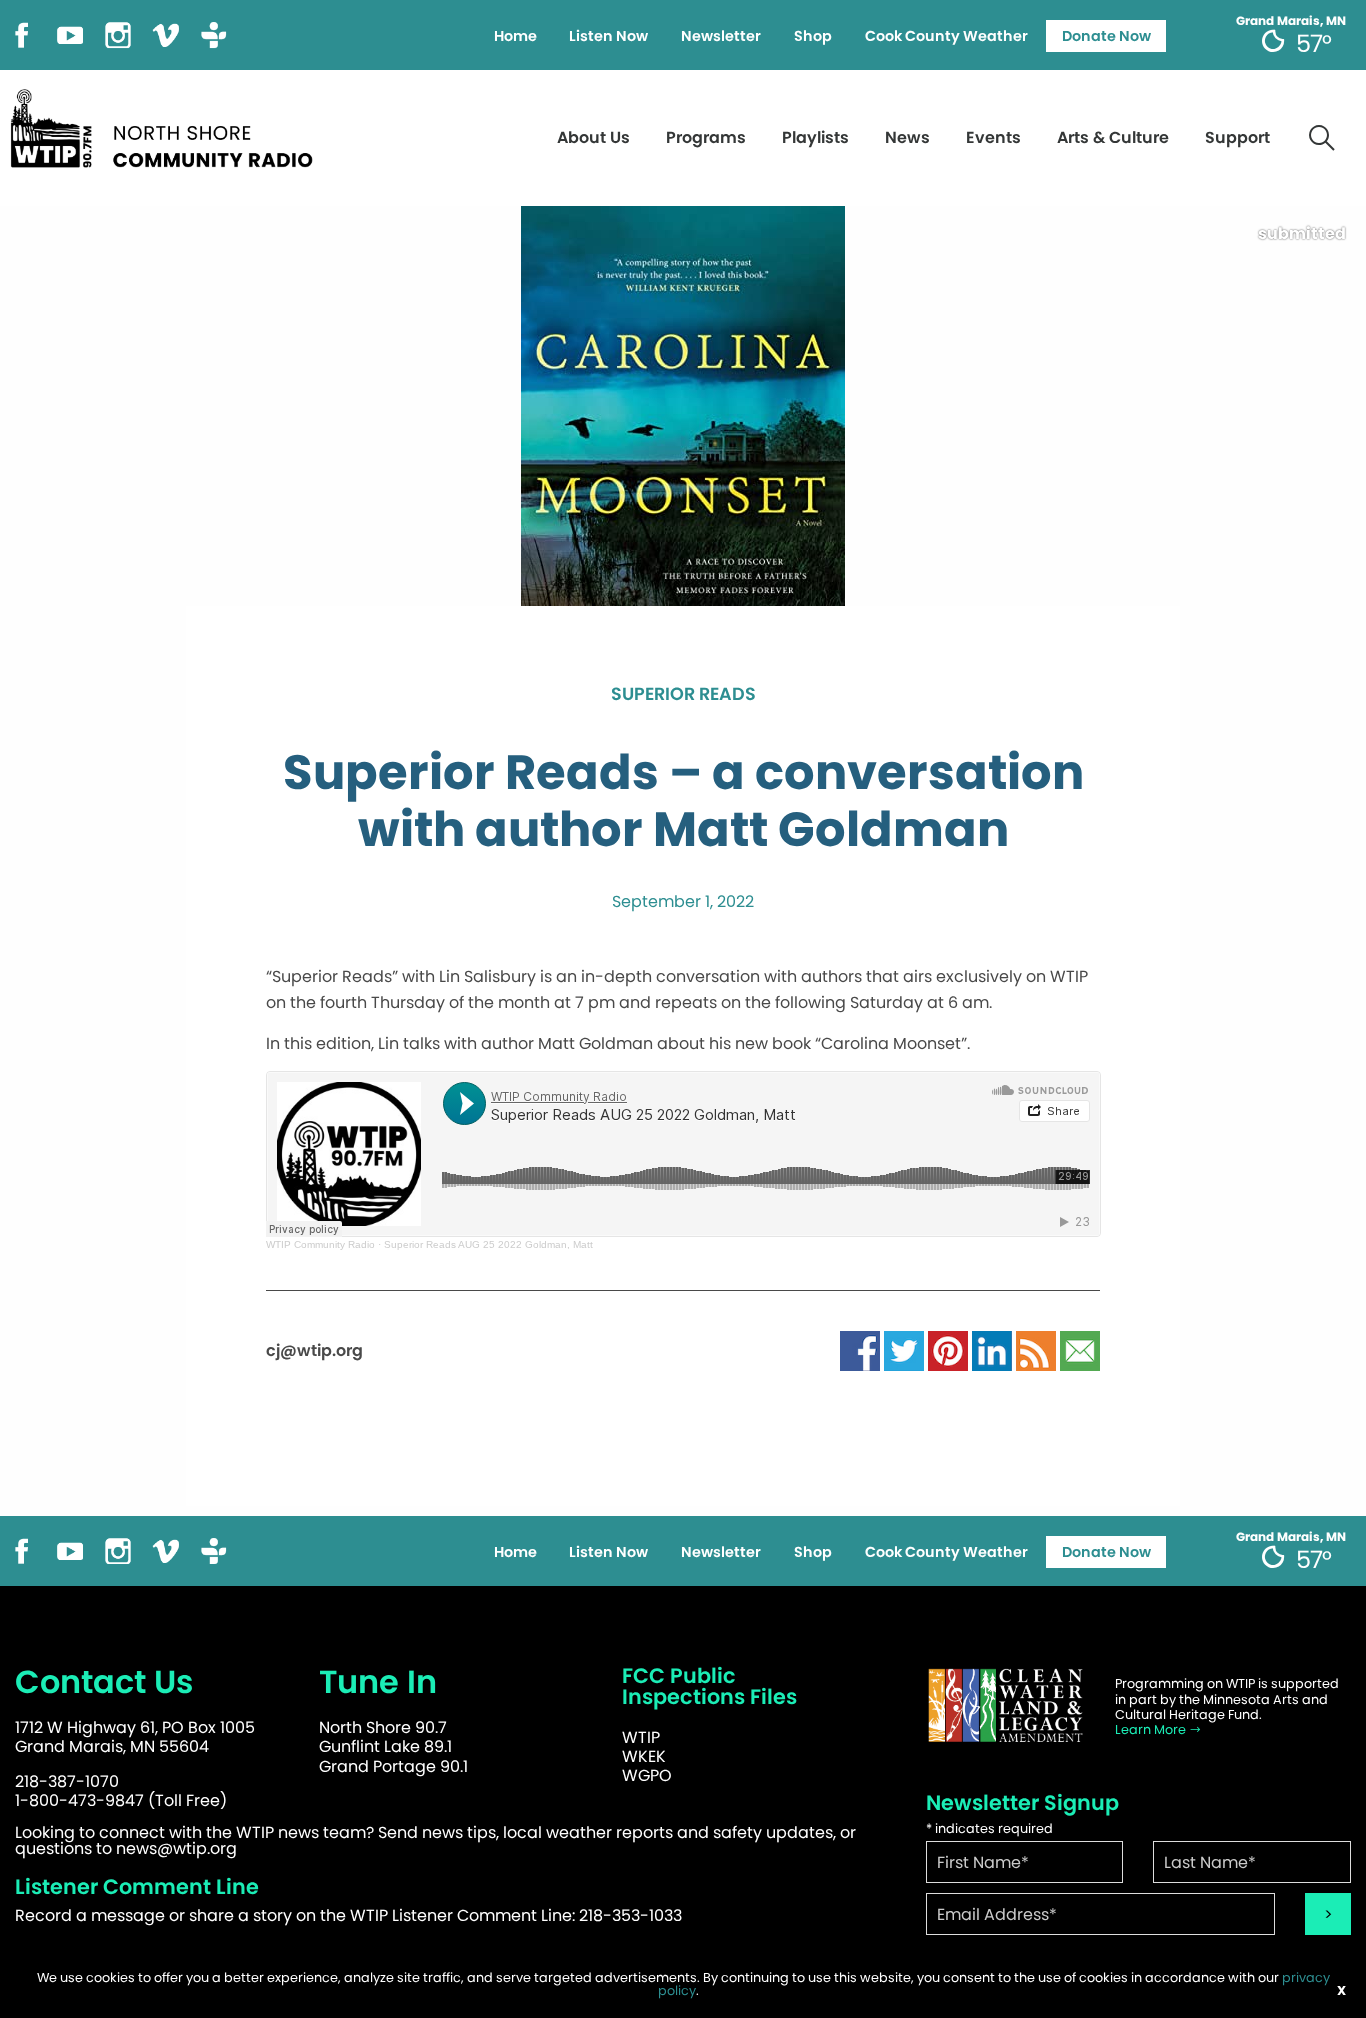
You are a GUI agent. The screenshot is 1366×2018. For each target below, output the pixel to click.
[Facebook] (22, 33)
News (907, 137)
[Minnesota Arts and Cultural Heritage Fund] (1006, 1705)
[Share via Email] (1080, 1350)
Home (515, 36)
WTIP (641, 1737)
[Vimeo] (166, 33)
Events (993, 137)
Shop (813, 36)
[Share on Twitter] (904, 1350)
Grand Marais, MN (1291, 21)
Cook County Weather (946, 36)
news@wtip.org (176, 1848)
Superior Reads (683, 695)
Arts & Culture (1113, 137)
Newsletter (721, 36)
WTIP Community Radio (320, 1244)
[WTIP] (168, 125)
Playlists (815, 137)
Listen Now (608, 36)
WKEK (644, 1756)
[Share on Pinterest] (948, 1350)
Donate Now (1106, 36)
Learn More (1152, 1729)
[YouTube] (70, 33)
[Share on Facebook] (860, 1350)
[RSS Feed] (1036, 1350)
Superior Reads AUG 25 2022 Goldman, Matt (488, 1244)
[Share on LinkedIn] (992, 1350)
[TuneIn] (214, 33)
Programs (706, 137)
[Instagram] (118, 33)
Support (1237, 137)
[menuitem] (515, 36)
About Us (593, 137)
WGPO (647, 1775)
